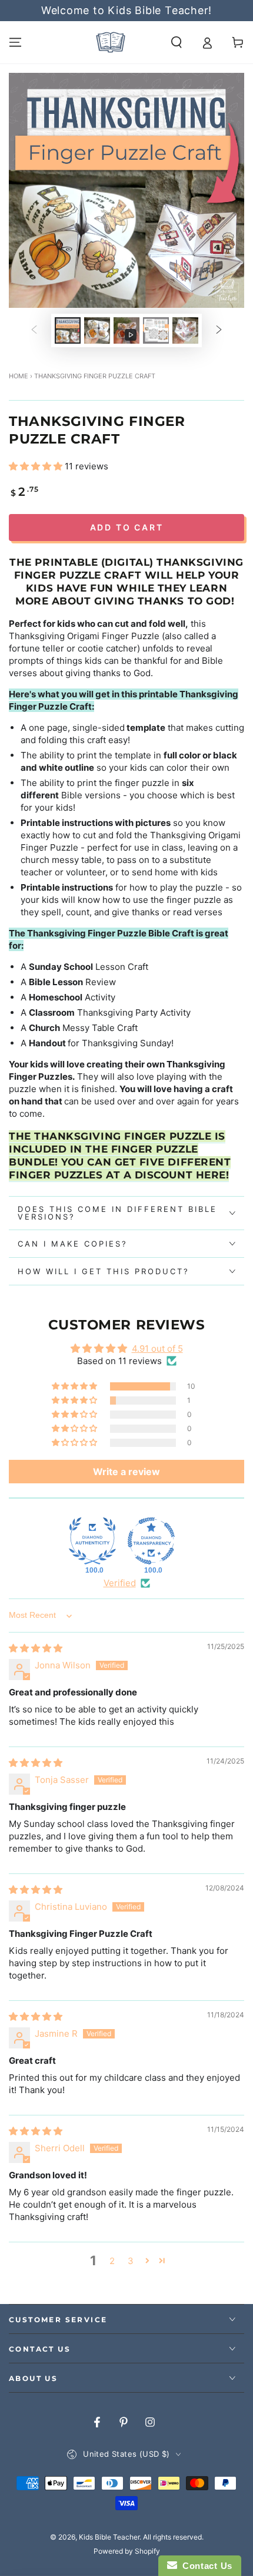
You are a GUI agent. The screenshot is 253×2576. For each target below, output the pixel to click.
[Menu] (15, 42)
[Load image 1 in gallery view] (68, 330)
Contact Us (205, 2566)
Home (19, 376)
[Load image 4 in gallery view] (185, 330)
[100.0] (92, 1541)
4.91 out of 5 (157, 1349)
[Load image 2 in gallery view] (97, 330)
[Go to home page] (111, 42)
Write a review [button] (126, 1472)
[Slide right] (219, 331)
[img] (36, 1648)
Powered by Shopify (127, 2551)
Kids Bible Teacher (109, 2537)
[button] (177, 42)
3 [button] (131, 2261)
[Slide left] (34, 331)
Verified (120, 1583)
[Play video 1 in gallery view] (126, 330)
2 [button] (112, 2261)
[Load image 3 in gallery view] (156, 330)
